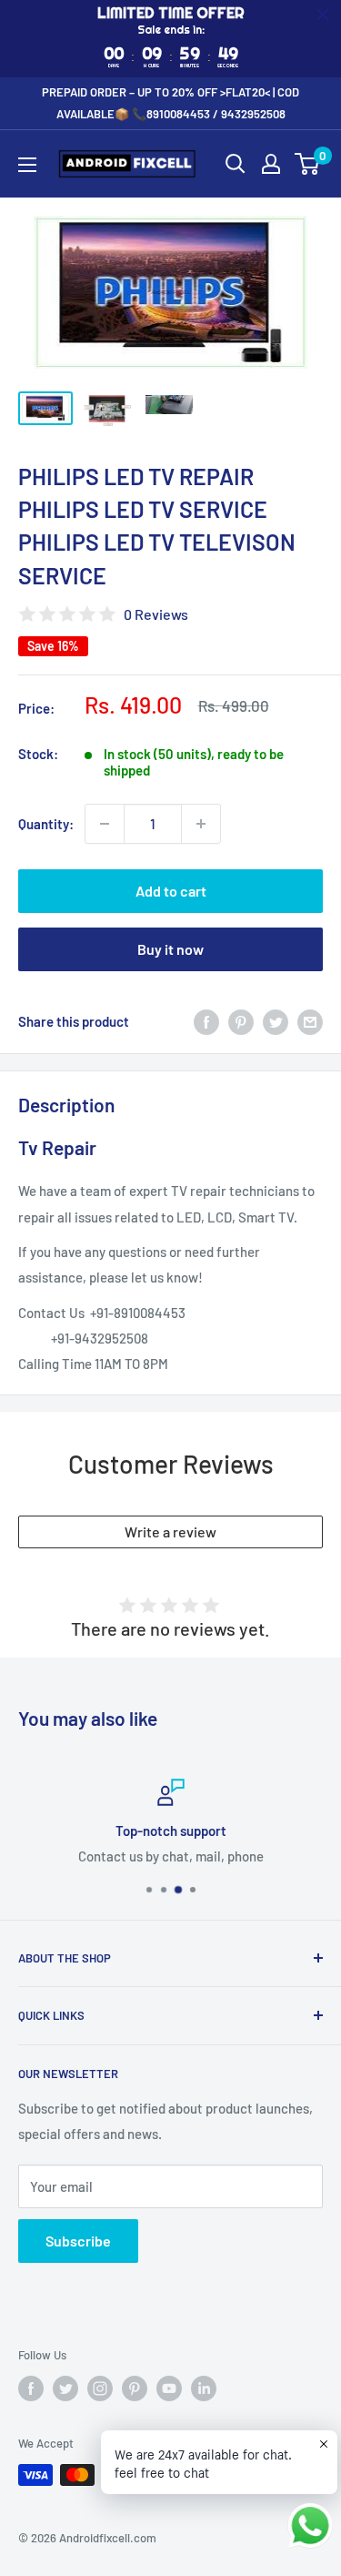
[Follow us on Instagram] (100, 2388)
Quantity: (46, 824)
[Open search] (236, 164)
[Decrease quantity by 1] (105, 824)
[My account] (271, 164)
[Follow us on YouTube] (169, 2388)
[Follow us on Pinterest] (135, 2388)
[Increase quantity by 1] (201, 824)
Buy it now (170, 949)
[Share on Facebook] (206, 1021)
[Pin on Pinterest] (241, 1021)
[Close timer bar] (323, 15)
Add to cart (171, 891)
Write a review (170, 1531)
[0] (308, 164)
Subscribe (78, 2241)
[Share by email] (310, 1021)
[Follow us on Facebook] (31, 2388)
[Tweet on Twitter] (276, 1021)
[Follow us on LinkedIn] (204, 2388)
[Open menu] (27, 165)
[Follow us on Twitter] (65, 2388)
